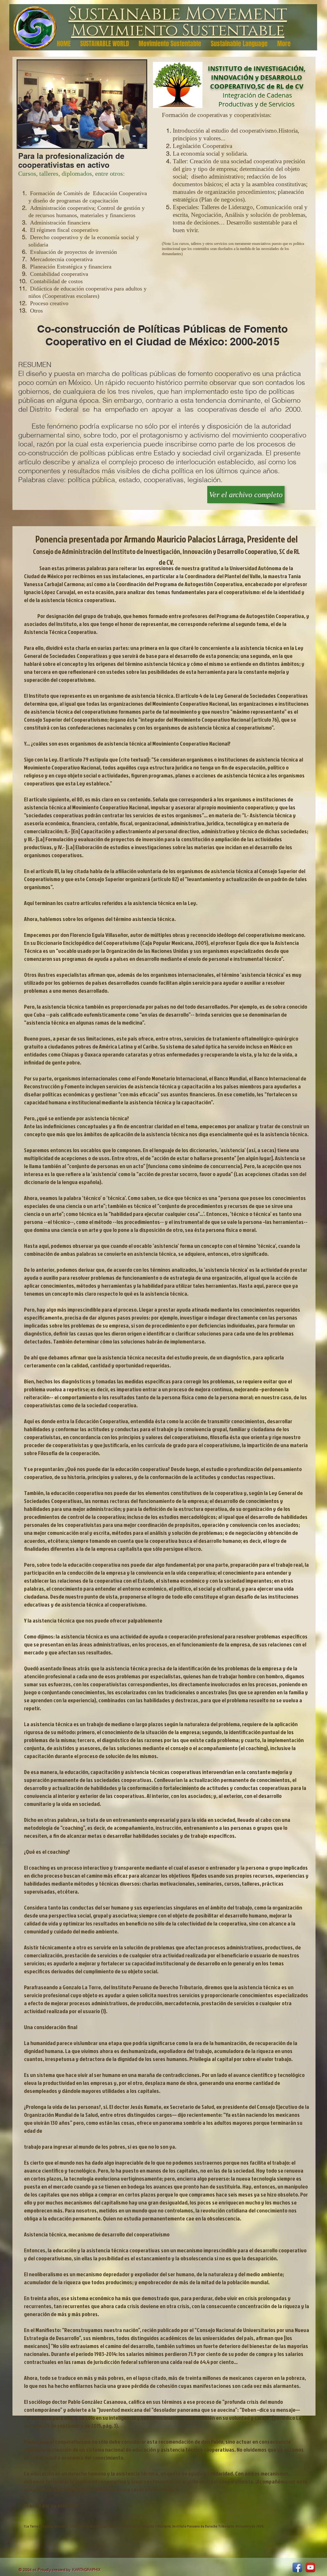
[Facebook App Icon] (297, 2567)
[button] (82, 104)
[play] (133, 142)
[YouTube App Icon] (310, 2567)
